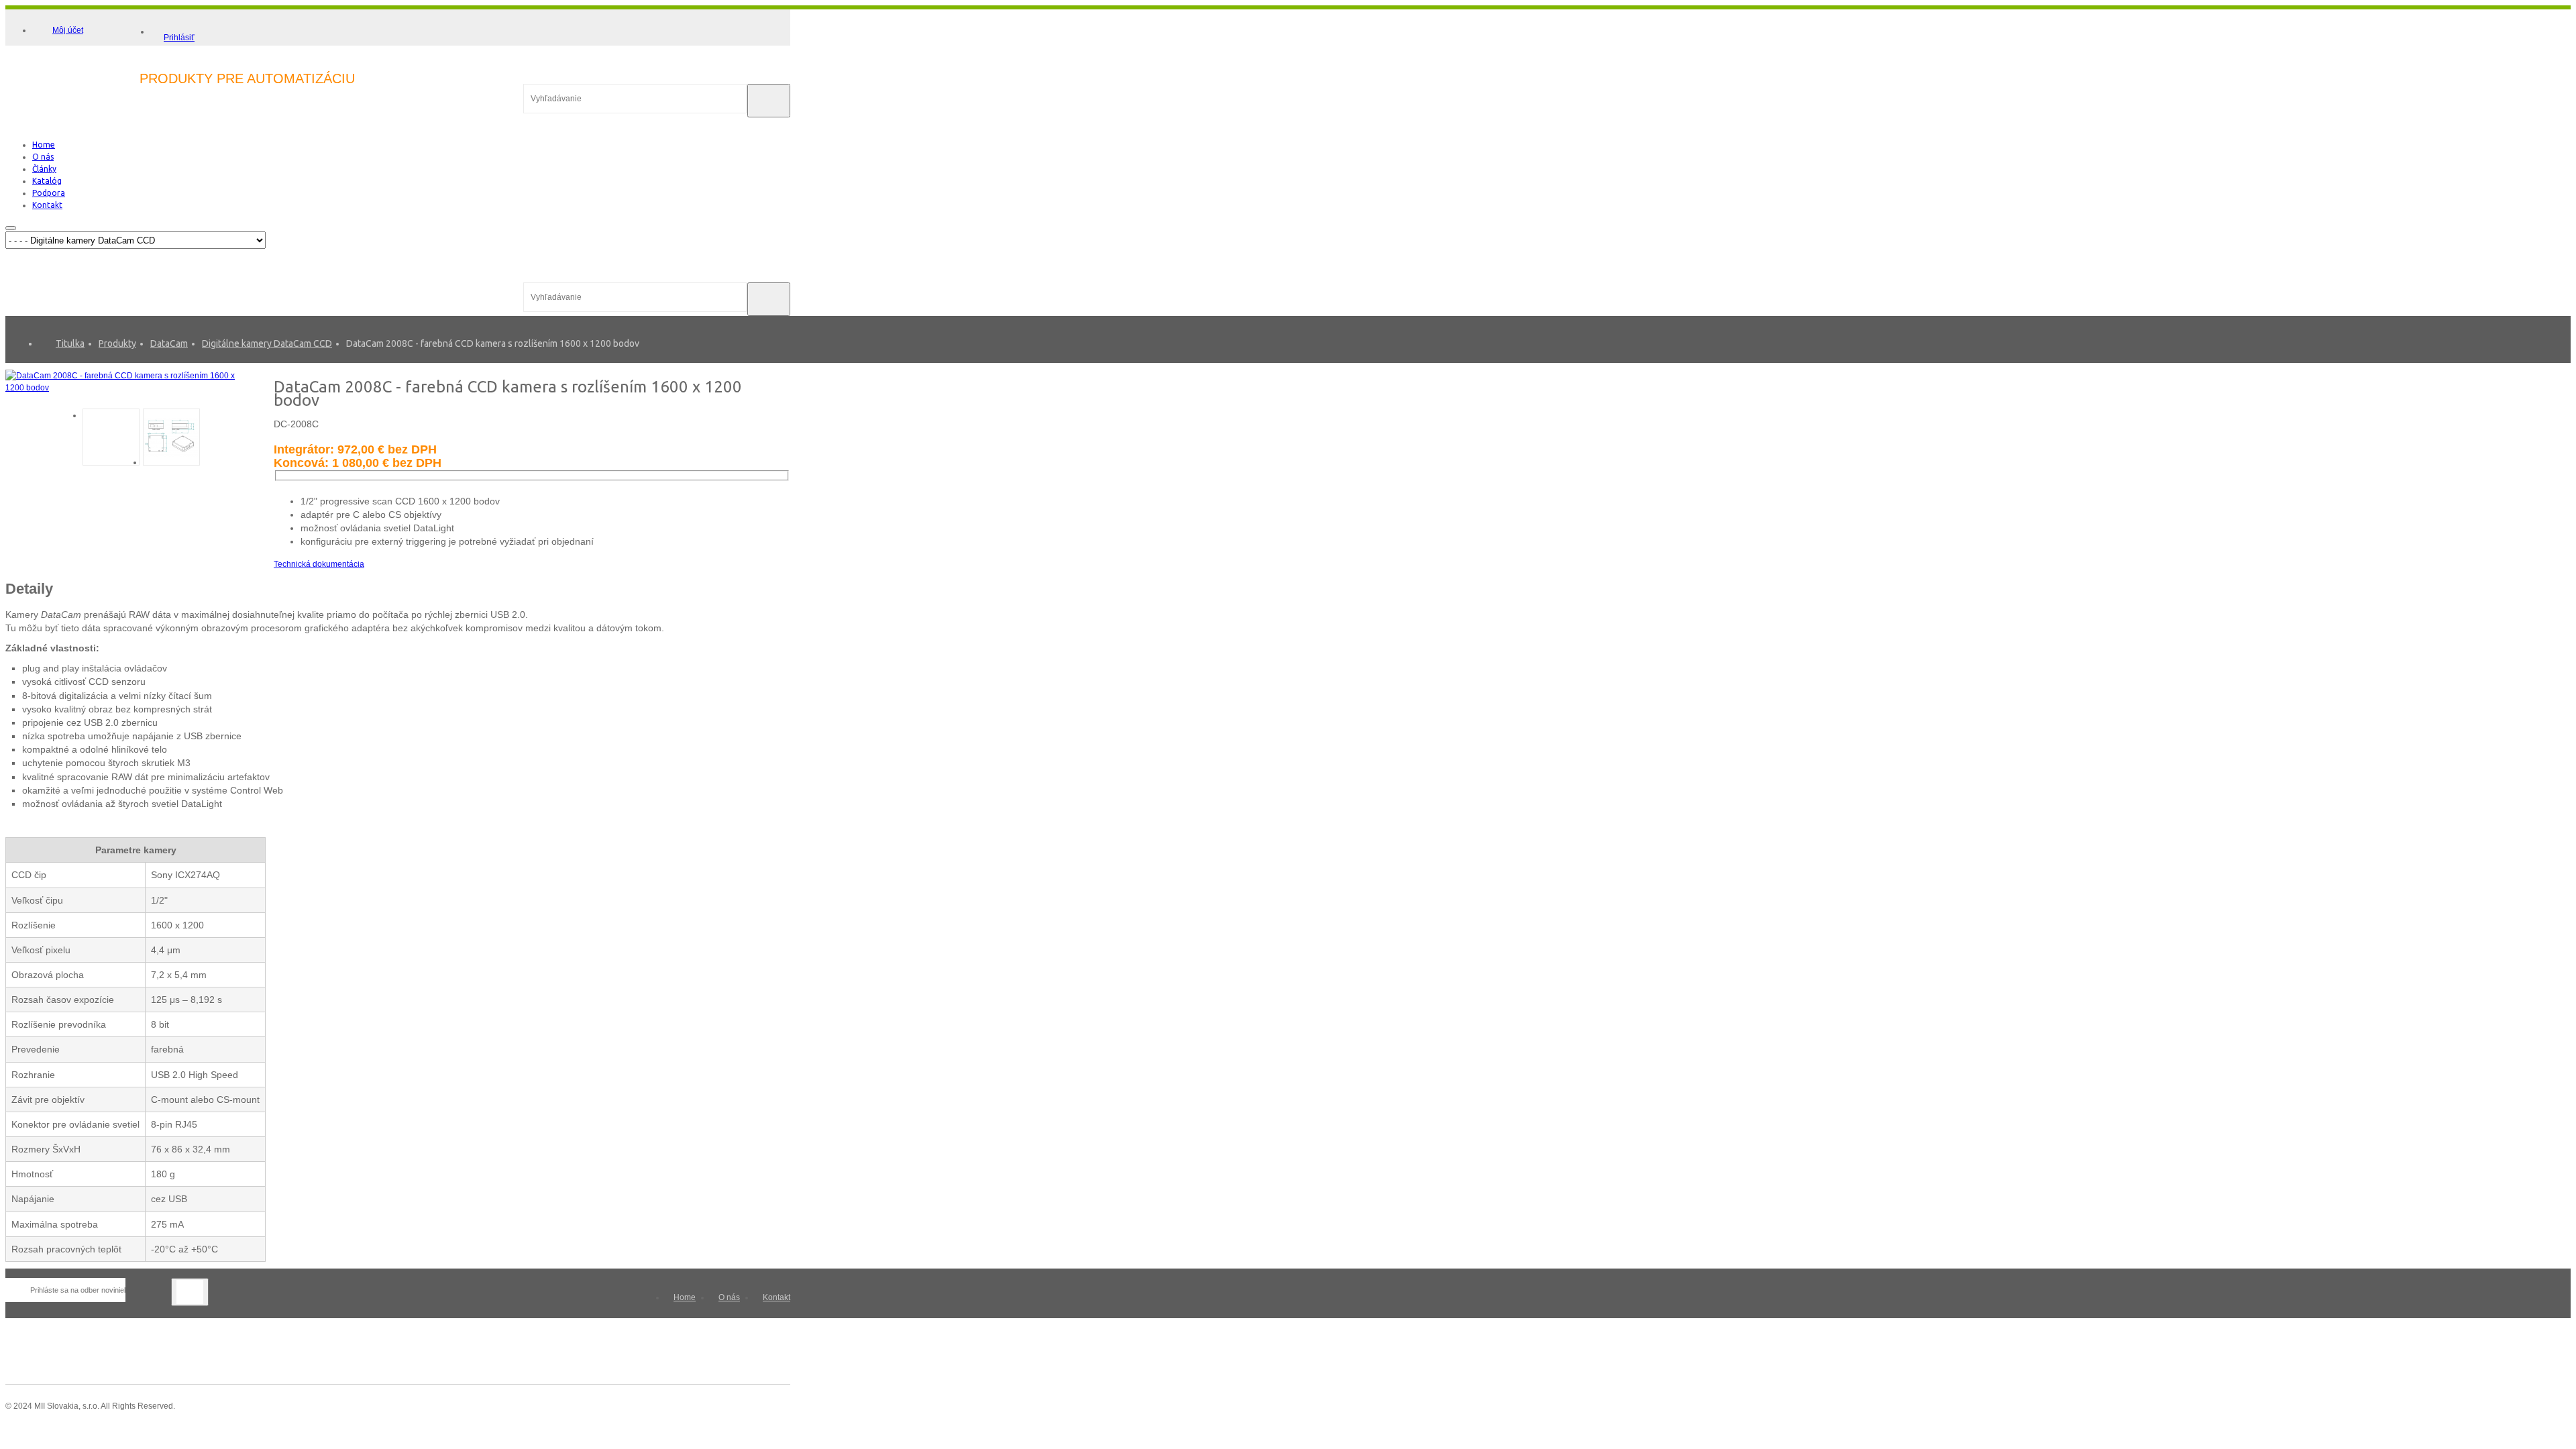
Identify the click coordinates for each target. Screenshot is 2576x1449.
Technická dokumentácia (319, 564)
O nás (729, 1297)
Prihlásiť (179, 38)
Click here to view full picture (229, 399)
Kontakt (776, 1297)
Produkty (117, 343)
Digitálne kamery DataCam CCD (267, 343)
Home (685, 1297)
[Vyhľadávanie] (769, 101)
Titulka (70, 343)
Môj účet (68, 30)
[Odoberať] (190, 1292)
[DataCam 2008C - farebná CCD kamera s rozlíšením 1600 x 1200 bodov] (129, 388)
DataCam (169, 343)
